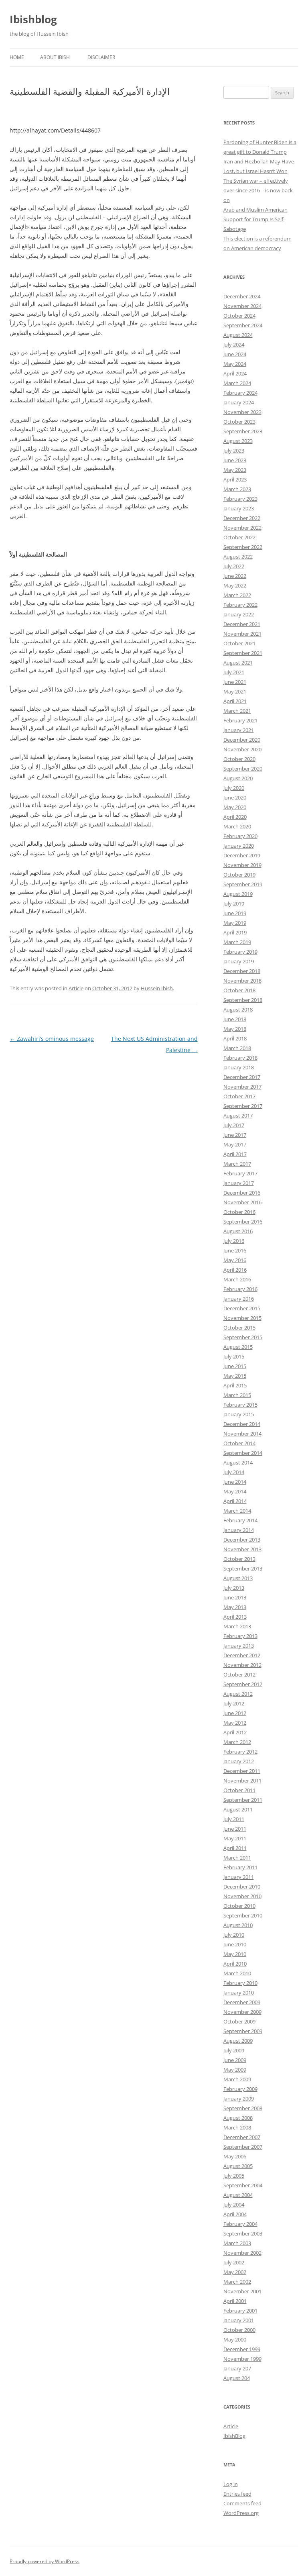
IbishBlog (234, 2436)
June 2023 (235, 460)
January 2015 (239, 1414)
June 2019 (235, 913)
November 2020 (242, 749)
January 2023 (239, 508)
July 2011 (234, 1819)
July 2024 (234, 345)
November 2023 (242, 412)
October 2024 (239, 316)
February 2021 (240, 720)
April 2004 (235, 2214)
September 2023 (243, 431)
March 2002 (237, 2282)
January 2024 (239, 402)
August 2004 (238, 2195)
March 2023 (237, 489)
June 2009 (235, 2060)
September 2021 (243, 653)
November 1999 (242, 2359)
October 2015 (239, 1328)
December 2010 (242, 1887)
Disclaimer (101, 57)
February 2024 (240, 393)
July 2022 (234, 566)
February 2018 (240, 1058)
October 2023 (239, 422)
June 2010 (235, 1944)
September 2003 (243, 2233)
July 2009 (234, 2050)
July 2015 (234, 1356)
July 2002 (234, 2262)
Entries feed (237, 2494)
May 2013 (235, 1607)
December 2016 (242, 1193)
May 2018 (235, 1029)
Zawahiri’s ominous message (52, 1039)
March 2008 (237, 2127)
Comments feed (242, 2503)
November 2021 (242, 634)
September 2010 (243, 1915)
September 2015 (243, 1337)
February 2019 (240, 952)
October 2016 (239, 1212)
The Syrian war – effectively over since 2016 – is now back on (258, 190)
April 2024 (235, 373)
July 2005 (234, 2176)
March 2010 (237, 1973)
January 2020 (239, 846)
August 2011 (238, 1809)
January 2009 (239, 2099)
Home (17, 57)
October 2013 (239, 1559)
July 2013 (234, 1588)
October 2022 (239, 537)
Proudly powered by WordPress (45, 2561)
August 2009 (238, 2041)
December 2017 (242, 1077)
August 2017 (238, 1116)
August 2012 (238, 1694)
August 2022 (238, 557)
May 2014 (235, 1491)
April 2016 (235, 1270)
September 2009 (243, 2031)
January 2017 (239, 1183)
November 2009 (242, 2012)
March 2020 (237, 826)
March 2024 (237, 383)
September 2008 (243, 2108)
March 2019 (237, 942)
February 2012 (240, 1752)
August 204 (237, 2378)
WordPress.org (241, 2513)
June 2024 (235, 354)
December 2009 (242, 2002)
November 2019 (242, 865)
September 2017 (243, 1106)
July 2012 (234, 1703)
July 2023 (234, 451)
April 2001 (235, 2301)
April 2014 (235, 1501)
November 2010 (242, 1896)
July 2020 (234, 788)
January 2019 (239, 961)
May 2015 (235, 1376)
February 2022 (240, 605)
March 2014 (237, 1511)
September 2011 (243, 1800)
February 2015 (240, 1405)
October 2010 (239, 1906)
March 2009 (237, 2079)
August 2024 (238, 335)
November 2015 (242, 1318)
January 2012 (239, 1761)
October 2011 (239, 1790)
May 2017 (235, 1144)
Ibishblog (33, 19)
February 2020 (240, 836)
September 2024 (243, 325)
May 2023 (235, 470)
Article (76, 988)
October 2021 (239, 643)
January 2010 (239, 1993)
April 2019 (235, 932)
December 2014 (242, 1424)
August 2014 (238, 1462)
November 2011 (242, 1781)
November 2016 (242, 1202)
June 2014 (235, 1482)
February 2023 (240, 499)
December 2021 (242, 624)
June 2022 (235, 576)
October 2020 (239, 759)
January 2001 (239, 2320)
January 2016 (239, 1299)
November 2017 (242, 1087)
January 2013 (239, 1646)
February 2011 (240, 1867)
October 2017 (239, 1096)
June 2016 (235, 1250)
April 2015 (235, 1385)
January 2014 (239, 1530)
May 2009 (235, 2070)
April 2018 (235, 1038)
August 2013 (238, 1578)
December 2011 (242, 1771)
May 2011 (235, 1838)
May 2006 (235, 2156)
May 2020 (235, 807)
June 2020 (235, 797)
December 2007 (242, 2137)
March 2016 (237, 1279)
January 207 (237, 2368)
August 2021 (238, 663)
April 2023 (235, 479)
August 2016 (238, 1231)
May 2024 (235, 364)
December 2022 (242, 518)
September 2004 (243, 2185)
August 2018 (238, 1010)
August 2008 (238, 2118)
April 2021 (235, 701)
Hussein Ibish (157, 988)
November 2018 (242, 981)
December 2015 (242, 1308)
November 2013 (242, 1549)
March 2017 (237, 1164)
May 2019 (235, 923)
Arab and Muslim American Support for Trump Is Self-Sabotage (255, 219)
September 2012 (243, 1684)
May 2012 (235, 1723)
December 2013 (242, 1540)
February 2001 (240, 2311)
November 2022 (242, 528)
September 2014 (243, 1453)
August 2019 (238, 894)
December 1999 (242, 2349)
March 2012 (237, 1742)
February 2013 (240, 1636)
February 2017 (240, 1173)
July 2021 (234, 672)
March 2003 (237, 2243)
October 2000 (239, 2330)
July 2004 (234, 2205)
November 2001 (242, 2291)
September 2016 (243, 1222)
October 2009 (239, 2021)
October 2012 (239, 1675)
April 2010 (235, 1964)
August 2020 (238, 778)
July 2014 (234, 1472)
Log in (231, 2484)
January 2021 (239, 730)
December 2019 (242, 855)
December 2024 (242, 296)
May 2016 (235, 1260)
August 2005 (238, 2166)
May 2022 (235, 585)
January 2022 (239, 614)
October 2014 (239, 1443)
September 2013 (243, 1568)
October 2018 (239, 990)
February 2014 (240, 1520)
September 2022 (243, 547)
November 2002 (242, 2253)
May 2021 (235, 691)
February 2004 (240, 2224)
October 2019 (239, 875)
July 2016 (234, 1241)
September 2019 (243, 884)
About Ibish (55, 57)
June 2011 (235, 1829)
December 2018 (242, 971)
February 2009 (240, 2089)
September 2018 (243, 1000)
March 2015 (237, 1395)
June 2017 (235, 1135)
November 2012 (242, 1665)
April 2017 (235, 1154)
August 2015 (238, 1347)
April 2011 (235, 1848)
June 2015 (235, 1366)
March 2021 (237, 711)
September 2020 (243, 769)
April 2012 (235, 1732)
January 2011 (239, 1877)
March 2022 (237, 595)
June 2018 (235, 1019)
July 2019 (234, 904)
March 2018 (237, 1048)
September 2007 (243, 2147)
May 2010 (235, 1954)
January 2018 (239, 1067)
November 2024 (242, 306)
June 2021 (235, 682)
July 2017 (234, 1125)
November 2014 (242, 1434)
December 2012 (242, 1655)
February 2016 (240, 1289)
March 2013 (237, 1626)
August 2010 (238, 1925)
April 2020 (235, 817)
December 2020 (242, 740)
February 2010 (240, 1983)
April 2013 (235, 1617)
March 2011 (237, 1858)
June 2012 (235, 1713)
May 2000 (235, 2339)
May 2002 (235, 2272)
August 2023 (238, 441)
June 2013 (235, 1597)
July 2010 (234, 1935)
